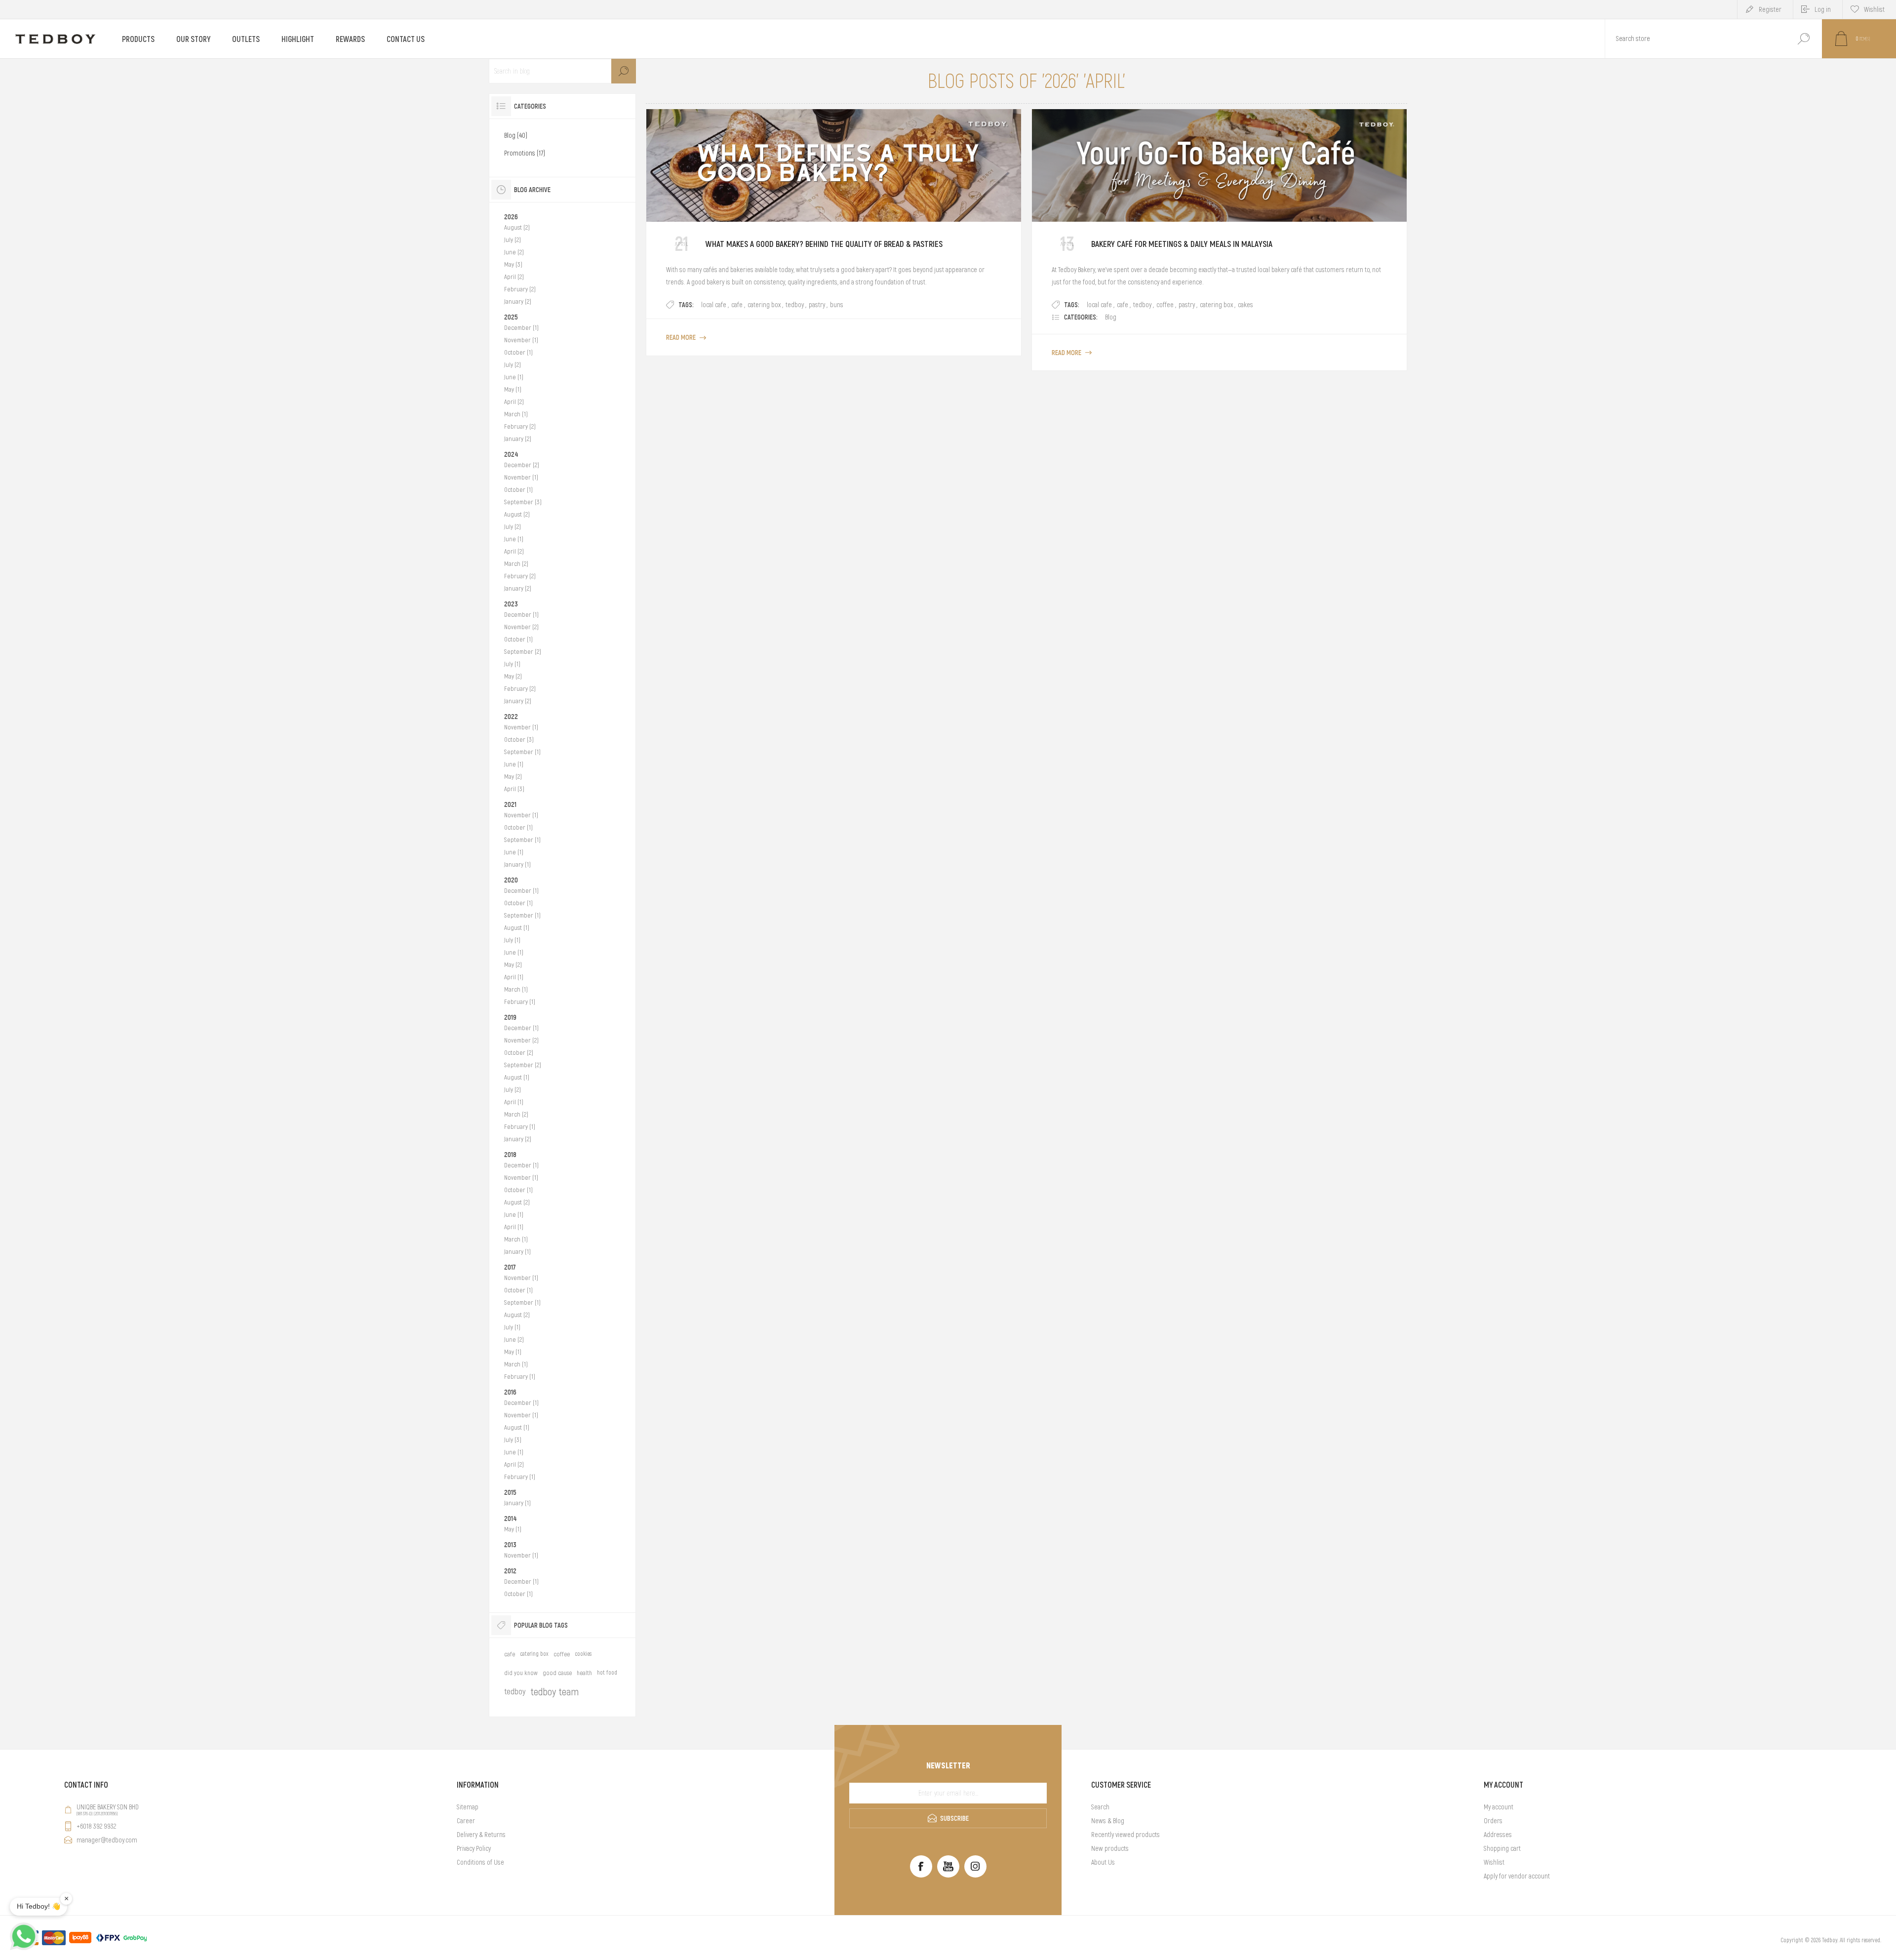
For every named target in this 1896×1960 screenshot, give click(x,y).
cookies (583, 1654)
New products (1110, 1848)
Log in (1823, 9)
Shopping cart (1502, 1848)
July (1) (512, 664)
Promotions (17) (525, 153)
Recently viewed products (1126, 1835)
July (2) (513, 240)
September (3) (523, 502)
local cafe (714, 305)
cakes (1245, 305)
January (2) (518, 301)
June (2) (514, 252)
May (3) (513, 264)
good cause (557, 1673)
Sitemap (468, 1807)
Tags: (686, 305)
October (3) (519, 740)
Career (466, 1821)
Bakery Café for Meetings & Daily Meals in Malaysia (1182, 244)
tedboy (795, 305)
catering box (764, 305)
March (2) (516, 564)
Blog (1111, 317)
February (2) (520, 289)
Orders (1493, 1821)
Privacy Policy (474, 1848)
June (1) (514, 377)
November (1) (521, 340)
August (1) (517, 928)
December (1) (521, 328)
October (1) (518, 352)
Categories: (1081, 317)
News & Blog (1108, 1821)
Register (1770, 9)
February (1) (520, 1002)
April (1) (514, 977)
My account (1499, 1807)
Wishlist (1494, 1862)
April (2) (514, 277)
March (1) (516, 414)
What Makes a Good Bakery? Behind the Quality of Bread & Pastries (824, 244)
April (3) (514, 789)
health (584, 1673)
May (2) (513, 676)
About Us (1103, 1862)
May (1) (513, 389)
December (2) (522, 465)
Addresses (1498, 1835)
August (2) (517, 227)
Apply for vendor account (1517, 1876)
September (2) (523, 652)
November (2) (521, 627)
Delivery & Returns (481, 1835)
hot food (607, 1673)
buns (837, 305)
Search (1803, 39)
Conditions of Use (480, 1862)
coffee (1165, 305)
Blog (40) (516, 135)
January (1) (517, 864)
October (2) (519, 1053)
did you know (521, 1673)
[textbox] (1695, 39)
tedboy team (554, 1692)
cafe (737, 305)
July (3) (513, 1440)
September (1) (522, 752)
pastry (817, 305)
